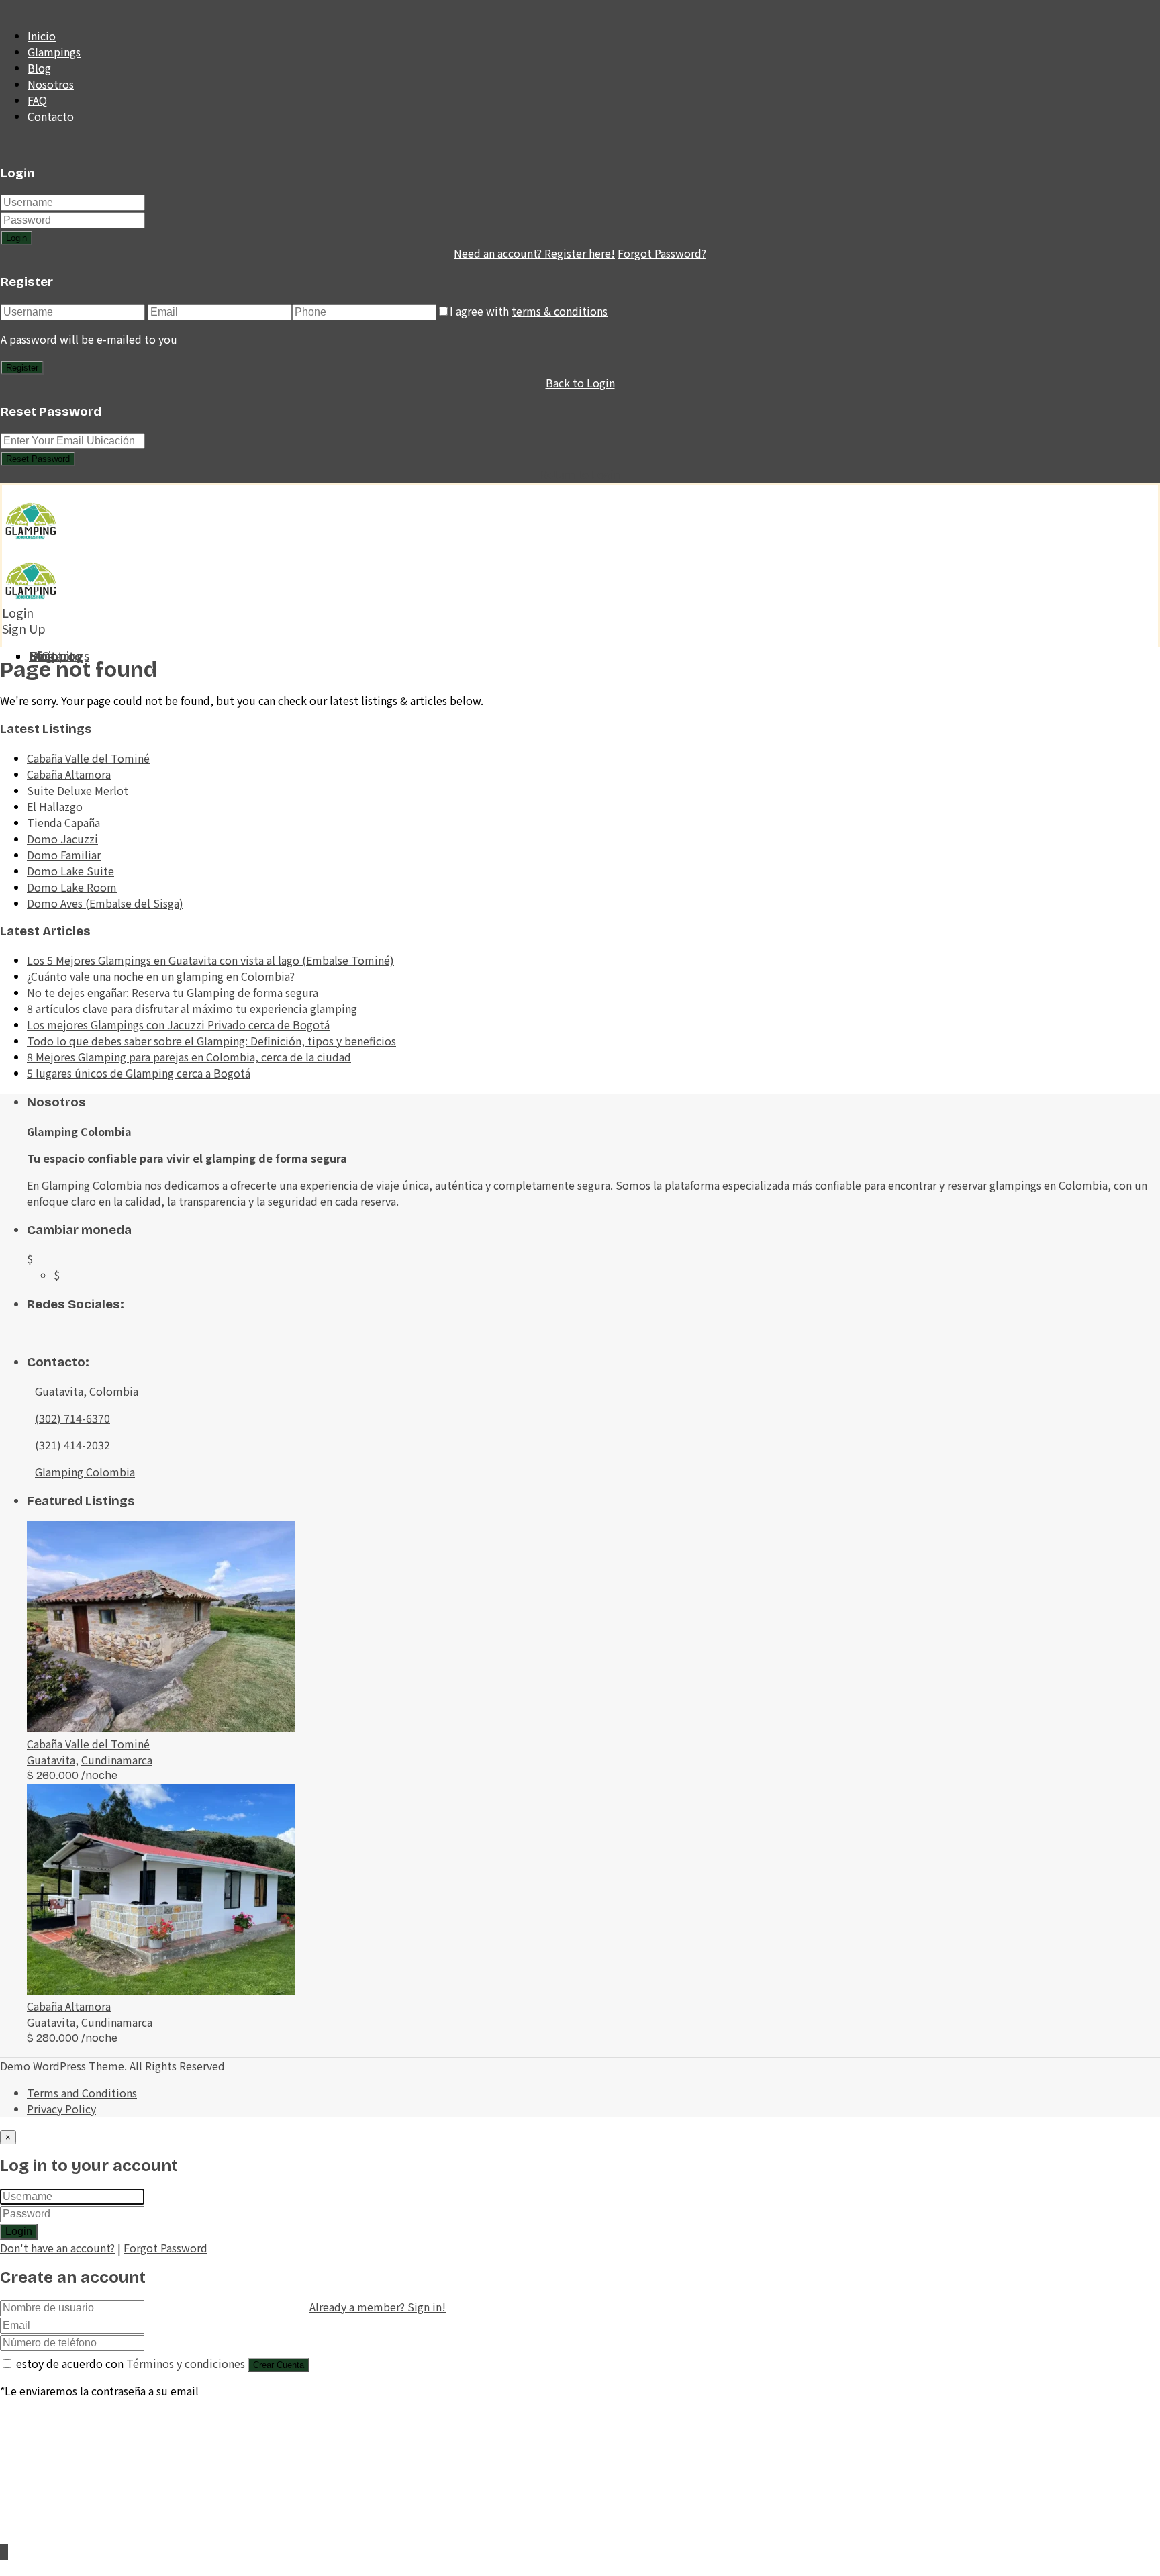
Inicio (42, 36)
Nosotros (51, 84)
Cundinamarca (117, 1760)
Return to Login (580, 474)
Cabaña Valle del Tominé (88, 758)
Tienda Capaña (63, 822)
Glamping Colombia (85, 1472)
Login (16, 238)
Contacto (51, 116)
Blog (39, 68)
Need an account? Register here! (534, 253)
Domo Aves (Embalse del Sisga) (105, 903)
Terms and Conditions (82, 2093)
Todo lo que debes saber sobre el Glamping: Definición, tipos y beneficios (211, 1041)
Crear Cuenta (279, 2365)
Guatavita (51, 1760)
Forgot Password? (662, 253)
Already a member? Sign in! (378, 2307)
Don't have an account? (57, 2248)
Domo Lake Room (72, 887)
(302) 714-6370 (72, 1418)
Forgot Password (165, 2248)
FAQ (37, 100)
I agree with (529, 311)
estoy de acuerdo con (131, 2363)
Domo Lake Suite (70, 871)
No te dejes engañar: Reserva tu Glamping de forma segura (173, 992)
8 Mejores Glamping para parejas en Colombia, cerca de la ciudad (189, 1057)
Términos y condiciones (186, 2363)
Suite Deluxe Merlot (78, 790)
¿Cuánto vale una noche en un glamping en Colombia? (161, 976)
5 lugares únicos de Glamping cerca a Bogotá (139, 1073)
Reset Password (38, 459)
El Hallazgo (55, 806)
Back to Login (580, 383)
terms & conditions (560, 311)
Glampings (54, 52)
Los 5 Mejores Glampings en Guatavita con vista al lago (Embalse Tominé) (210, 960)
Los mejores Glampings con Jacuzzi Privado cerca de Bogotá (178, 1024)
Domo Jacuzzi (62, 839)
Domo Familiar (64, 855)
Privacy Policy (61, 2109)
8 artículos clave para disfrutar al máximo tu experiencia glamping (192, 1008)
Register (22, 368)
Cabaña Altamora (69, 774)
